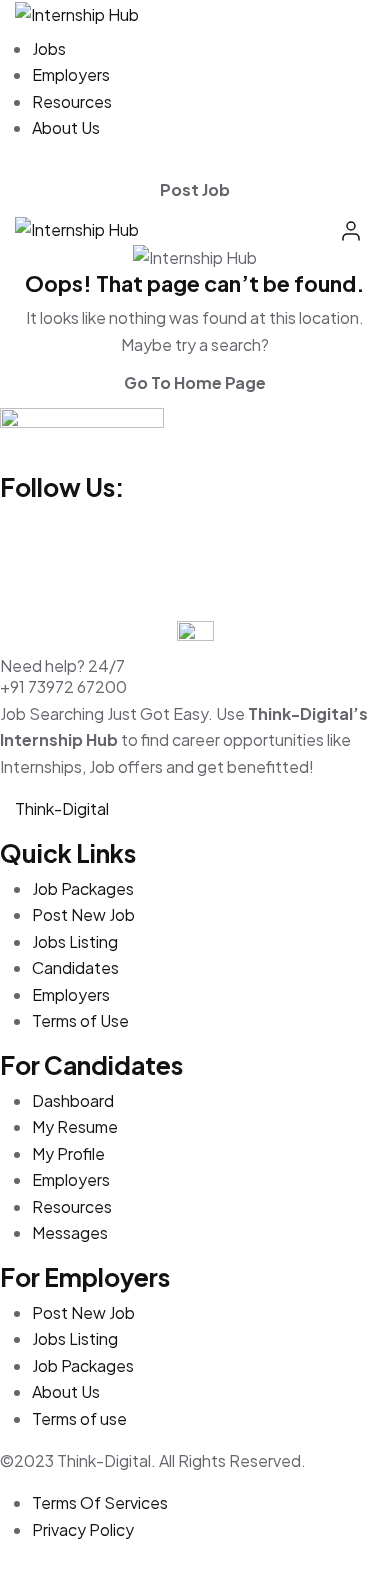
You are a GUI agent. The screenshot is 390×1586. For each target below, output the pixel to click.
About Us (66, 127)
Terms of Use (80, 1020)
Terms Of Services (100, 1502)
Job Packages (83, 888)
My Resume (75, 1126)
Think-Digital (62, 808)
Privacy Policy (83, 1529)
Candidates (75, 967)
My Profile (68, 1153)
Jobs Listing (75, 941)
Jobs (49, 48)
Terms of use (79, 1418)
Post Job (195, 189)
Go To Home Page (195, 382)
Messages (70, 1232)
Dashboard (73, 1100)
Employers (71, 74)
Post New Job (83, 914)
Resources (72, 101)
